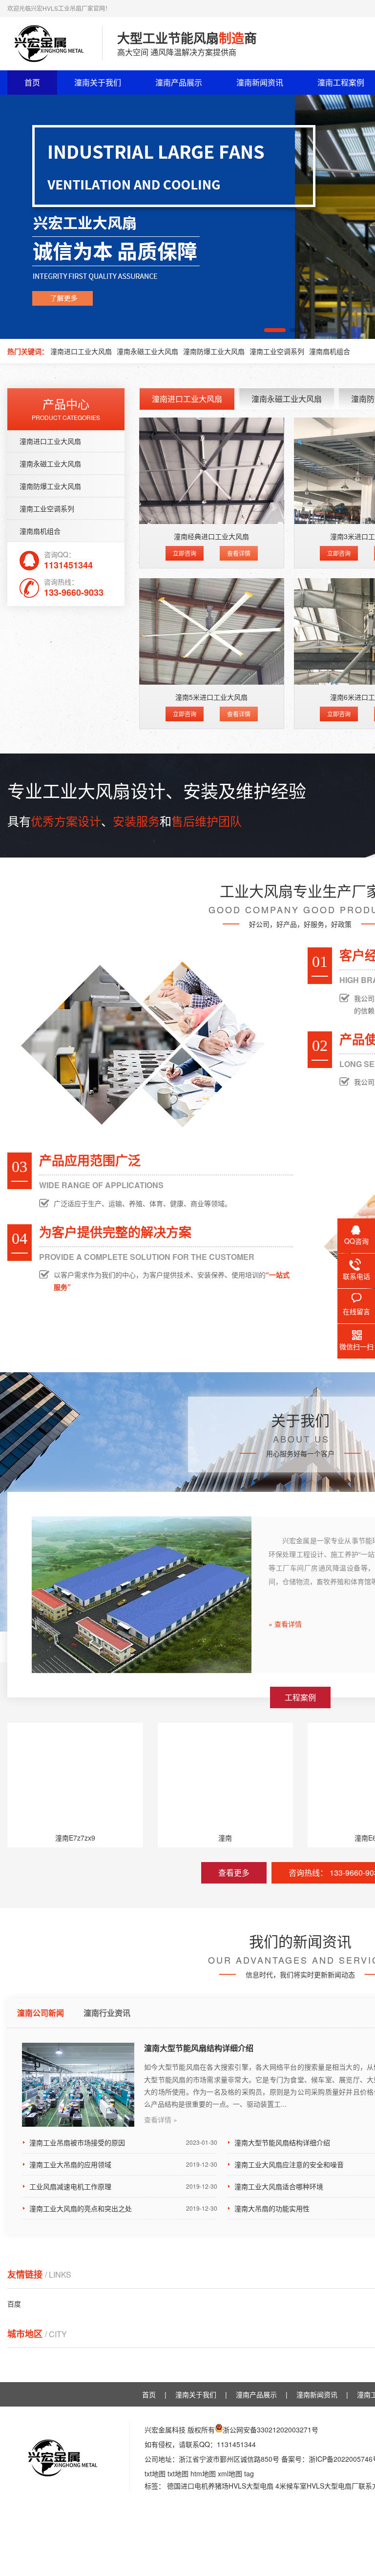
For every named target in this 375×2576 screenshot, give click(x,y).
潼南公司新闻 (41, 2013)
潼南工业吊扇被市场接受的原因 (123, 2142)
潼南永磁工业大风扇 (147, 351)
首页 (32, 82)
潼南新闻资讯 (260, 82)
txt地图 (155, 2473)
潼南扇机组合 (330, 351)
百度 (14, 2304)
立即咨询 (185, 553)
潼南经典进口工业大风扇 (211, 536)
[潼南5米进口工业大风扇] (212, 631)
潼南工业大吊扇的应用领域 (123, 2164)
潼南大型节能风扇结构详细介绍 (199, 2048)
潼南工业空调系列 (277, 351)
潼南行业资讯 (107, 2013)
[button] (275, 330)
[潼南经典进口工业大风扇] (212, 471)
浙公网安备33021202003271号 (271, 2429)
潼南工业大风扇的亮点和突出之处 (123, 2208)
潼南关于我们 (98, 82)
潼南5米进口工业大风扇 (211, 697)
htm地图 (203, 2473)
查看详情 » (161, 2119)
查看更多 (234, 1873)
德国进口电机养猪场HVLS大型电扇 (220, 2486)
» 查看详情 (285, 1624)
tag (249, 2473)
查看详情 (239, 553)
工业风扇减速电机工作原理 (123, 2186)
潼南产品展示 (179, 82)
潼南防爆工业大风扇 (214, 351)
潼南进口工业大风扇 (81, 351)
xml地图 (230, 2473)
